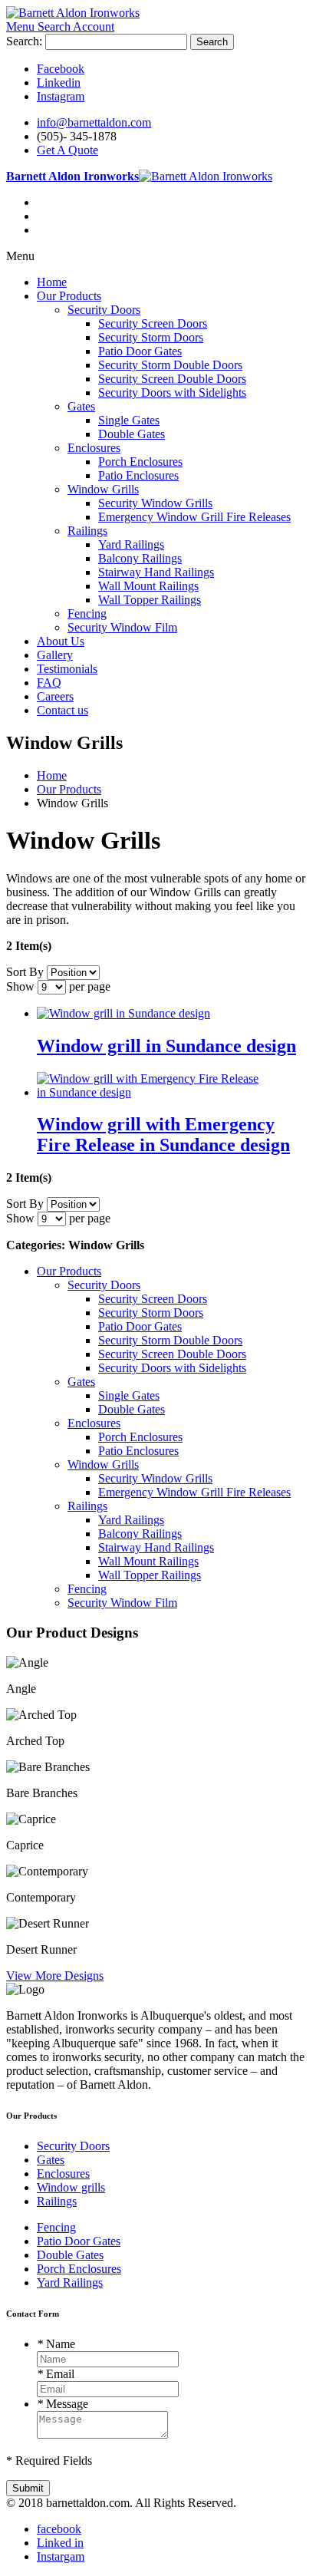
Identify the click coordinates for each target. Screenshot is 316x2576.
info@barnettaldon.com (94, 122)
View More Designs (55, 1976)
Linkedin (59, 82)
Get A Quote (67, 150)
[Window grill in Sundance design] (123, 1013)
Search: (24, 41)
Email (56, 2374)
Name (56, 2344)
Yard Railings (70, 2282)
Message (63, 2404)
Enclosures (63, 2174)
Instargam (61, 2556)
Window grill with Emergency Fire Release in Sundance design (163, 1135)
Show (20, 986)
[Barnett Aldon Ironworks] (73, 13)
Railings (57, 2201)
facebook (59, 2529)
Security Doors (73, 2146)
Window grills (71, 2187)
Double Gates (70, 2255)
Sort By (25, 972)
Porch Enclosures (79, 2269)
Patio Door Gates (79, 2241)
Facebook (61, 69)
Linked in (60, 2543)
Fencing (56, 2227)
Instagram (61, 96)
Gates (51, 2160)
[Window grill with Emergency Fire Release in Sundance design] (150, 1092)
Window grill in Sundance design (166, 1046)
